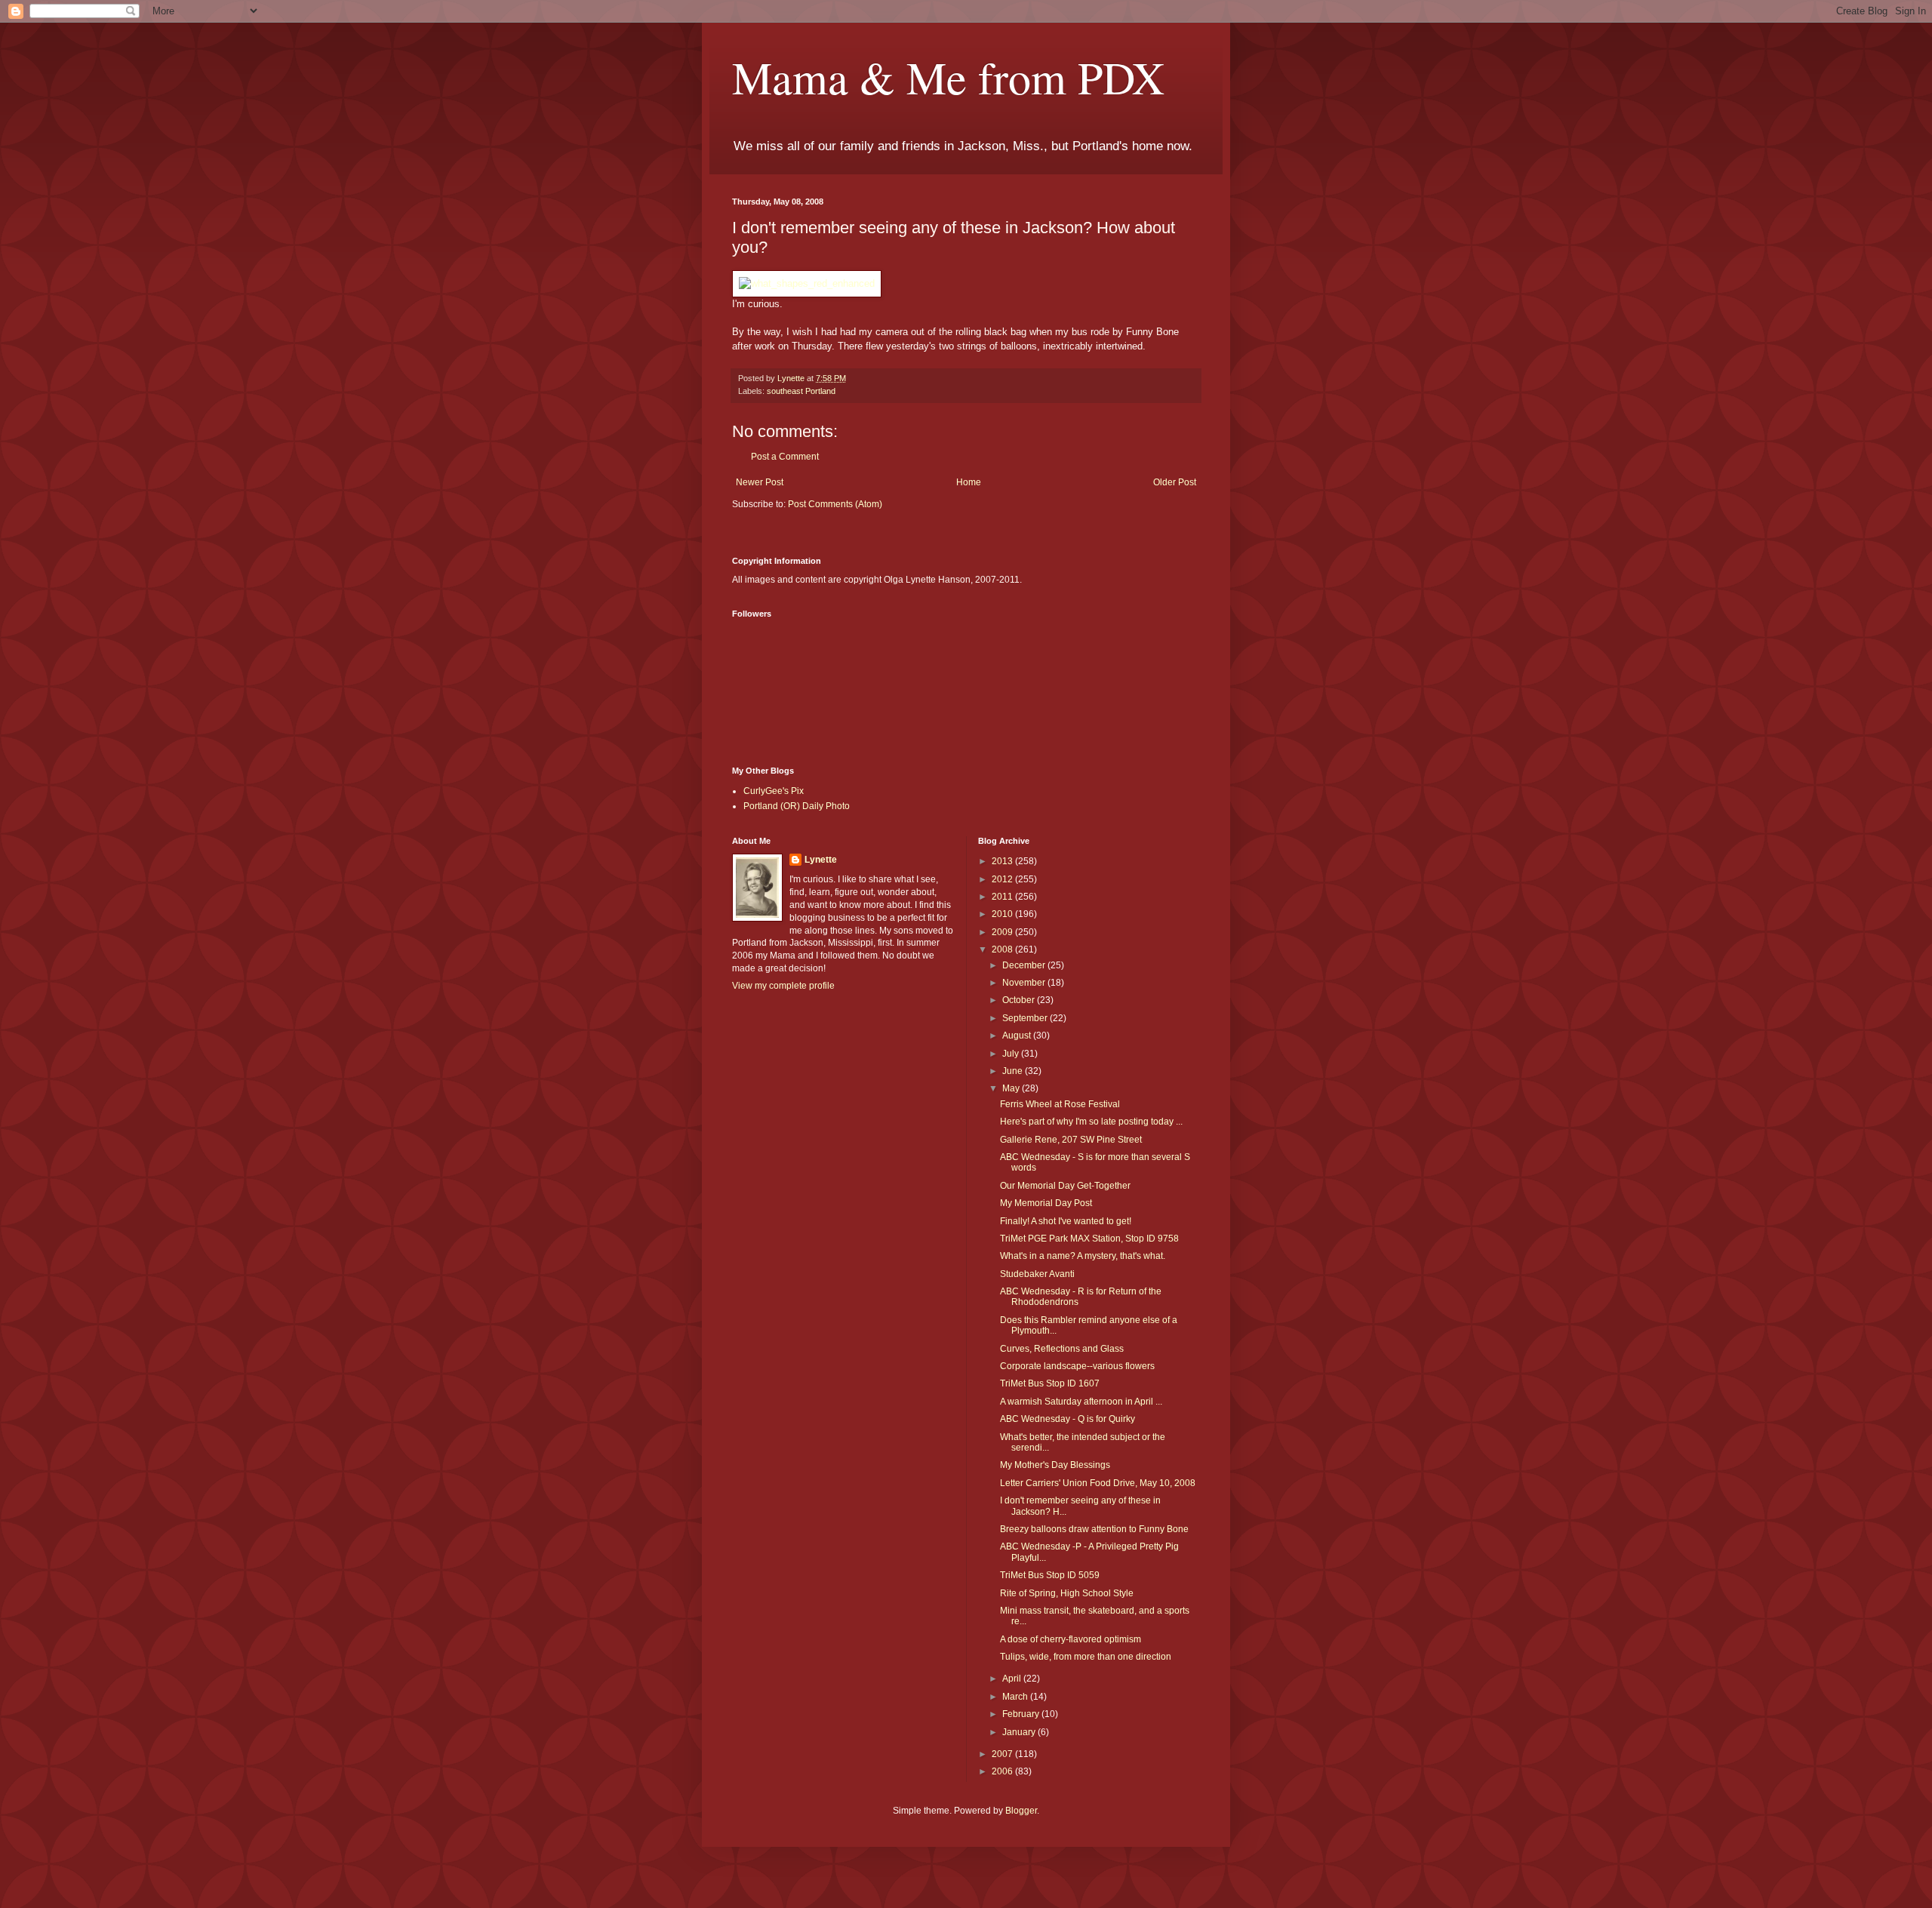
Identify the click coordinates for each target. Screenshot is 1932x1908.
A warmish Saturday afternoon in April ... (1081, 1402)
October (1020, 1000)
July (1012, 1054)
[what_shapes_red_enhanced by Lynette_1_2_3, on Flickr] (807, 283)
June (1014, 1071)
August (1018, 1036)
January (1020, 1732)
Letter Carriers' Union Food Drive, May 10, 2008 (1098, 1483)
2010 (1003, 914)
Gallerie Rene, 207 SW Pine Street (1071, 1140)
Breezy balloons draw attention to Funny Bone (1094, 1529)
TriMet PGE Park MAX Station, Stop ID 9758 (1089, 1239)
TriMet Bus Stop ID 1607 (1050, 1383)
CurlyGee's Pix (774, 791)
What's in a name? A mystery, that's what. (1083, 1256)
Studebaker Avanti (1037, 1274)
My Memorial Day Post (1046, 1203)
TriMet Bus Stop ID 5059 (1050, 1575)
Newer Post (760, 482)
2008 (1003, 949)
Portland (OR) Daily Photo (797, 806)
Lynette (821, 860)
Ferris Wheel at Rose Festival (1060, 1104)
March (1016, 1697)
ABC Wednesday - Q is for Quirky (1068, 1419)
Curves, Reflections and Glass (1062, 1349)
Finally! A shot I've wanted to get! (1066, 1221)
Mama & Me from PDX (948, 77)
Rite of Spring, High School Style (1067, 1593)
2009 (1003, 932)
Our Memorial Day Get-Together (1065, 1186)
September (1026, 1018)
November (1025, 983)
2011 (1003, 897)
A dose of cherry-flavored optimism (1071, 1639)
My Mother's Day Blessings (1055, 1465)
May (1012, 1088)
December (1025, 965)
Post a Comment (785, 457)
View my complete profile (783, 986)
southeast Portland (801, 391)
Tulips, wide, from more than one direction (1086, 1657)
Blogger (1021, 1811)
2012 (1003, 879)
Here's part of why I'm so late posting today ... (1091, 1122)
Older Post (1175, 482)
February (1022, 1714)
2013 (1003, 861)
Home (969, 482)
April (1013, 1679)
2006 (1003, 1771)
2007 (1003, 1754)
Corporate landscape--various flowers (1077, 1366)
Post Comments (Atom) (835, 504)
